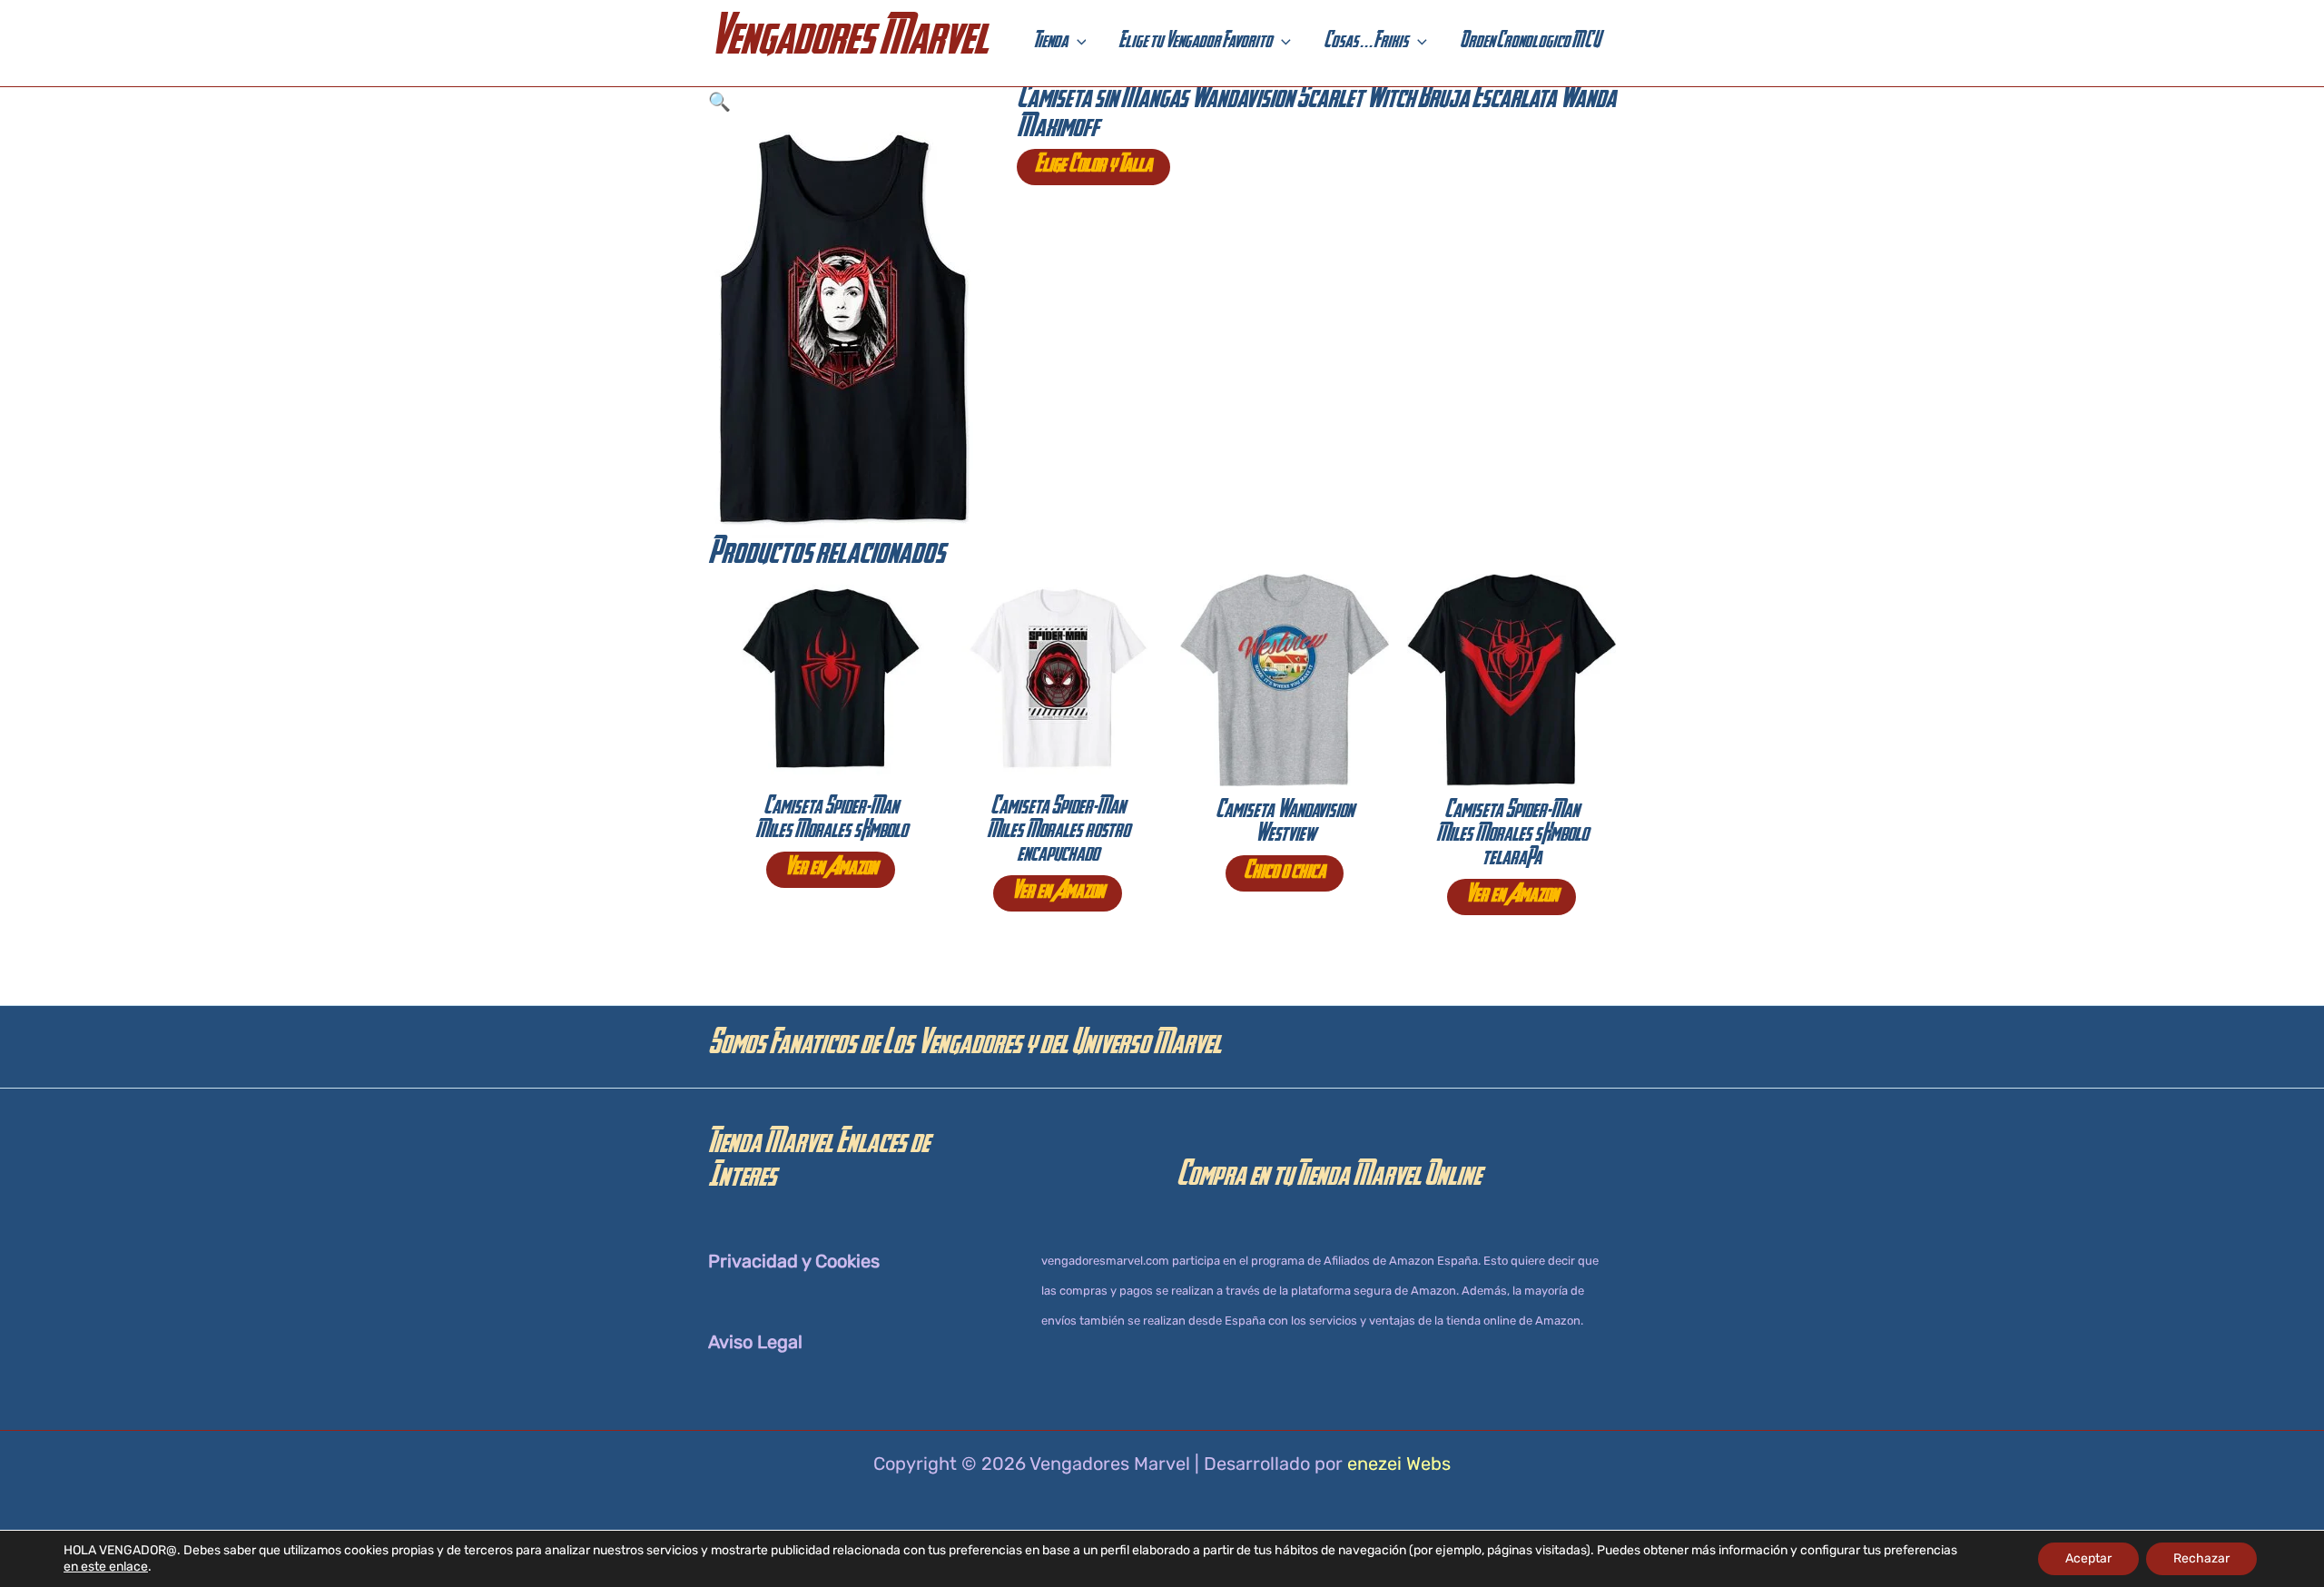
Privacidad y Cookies (794, 1261)
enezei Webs (1399, 1464)
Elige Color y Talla (1093, 167)
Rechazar (2201, 1558)
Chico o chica (1285, 873)
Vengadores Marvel (848, 43)
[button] (1077, 44)
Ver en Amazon (831, 870)
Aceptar (2088, 1558)
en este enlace (106, 1567)
